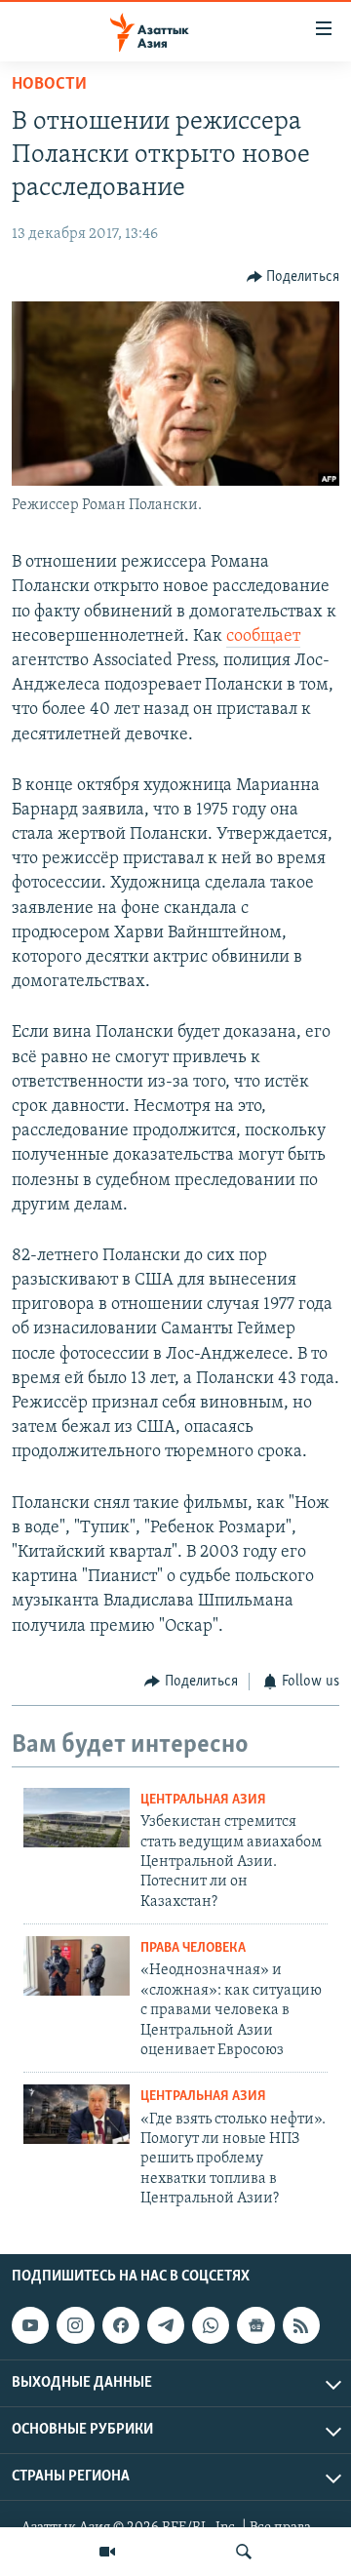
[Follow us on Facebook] (121, 2325)
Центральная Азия (203, 1800)
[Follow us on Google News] (255, 2325)
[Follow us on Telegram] (166, 2325)
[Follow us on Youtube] (30, 2325)
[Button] (293, 277)
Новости (49, 85)
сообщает (263, 637)
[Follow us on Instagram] (75, 2325)
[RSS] (301, 2325)
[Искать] (244, 2552)
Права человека (193, 1948)
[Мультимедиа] (107, 2552)
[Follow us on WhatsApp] (211, 2325)
